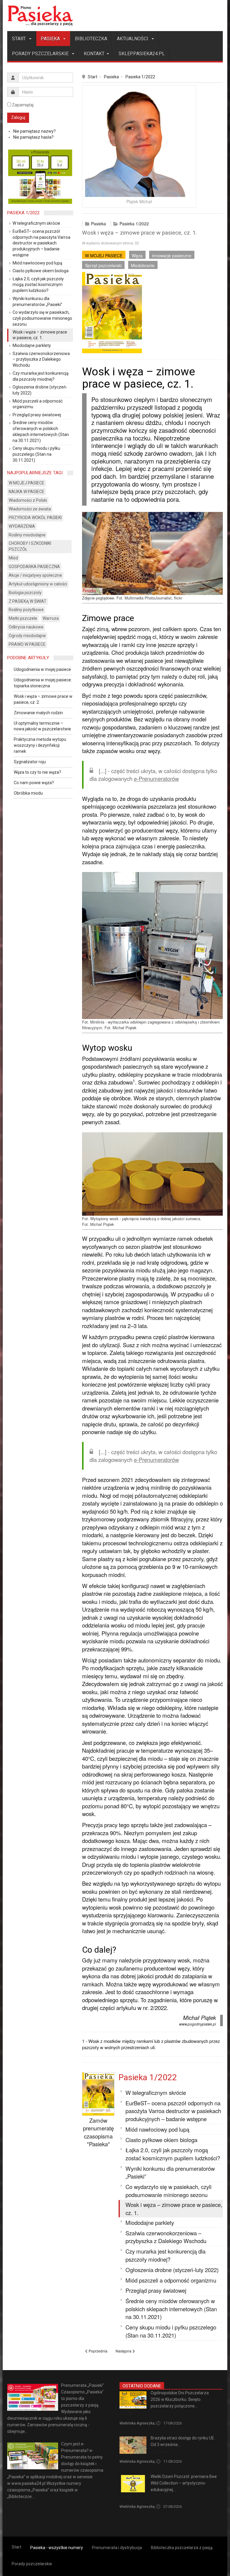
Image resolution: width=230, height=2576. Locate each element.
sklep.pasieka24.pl (142, 54)
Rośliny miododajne (27, 535)
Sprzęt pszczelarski (103, 265)
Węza (137, 256)
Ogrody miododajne (27, 636)
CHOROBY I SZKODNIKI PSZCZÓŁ (30, 546)
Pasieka (51, 39)
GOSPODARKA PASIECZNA (34, 567)
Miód (13, 558)
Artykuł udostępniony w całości (38, 584)
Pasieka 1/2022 (140, 77)
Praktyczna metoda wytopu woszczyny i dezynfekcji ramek (40, 745)
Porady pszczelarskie (41, 54)
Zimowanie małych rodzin (38, 713)
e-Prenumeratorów (156, 778)
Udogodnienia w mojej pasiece (42, 669)
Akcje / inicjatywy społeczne (35, 575)
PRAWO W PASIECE (27, 644)
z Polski (126, 2413)
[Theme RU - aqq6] (40, 16)
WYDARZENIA (22, 526)
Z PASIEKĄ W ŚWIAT (28, 601)
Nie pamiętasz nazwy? (34, 131)
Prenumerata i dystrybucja (117, 2548)
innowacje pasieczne (172, 256)
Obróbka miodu (28, 793)
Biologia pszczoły (25, 593)
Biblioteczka (91, 39)
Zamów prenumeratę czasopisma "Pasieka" (98, 2132)
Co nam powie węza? (34, 783)
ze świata (159, 2452)
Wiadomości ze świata (30, 509)
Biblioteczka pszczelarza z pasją (182, 2548)
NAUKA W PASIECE (27, 492)
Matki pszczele (23, 618)
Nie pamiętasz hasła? (33, 137)
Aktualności (133, 39)
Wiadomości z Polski (28, 500)
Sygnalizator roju (30, 762)
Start (19, 39)
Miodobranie (143, 265)
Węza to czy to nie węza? (37, 772)
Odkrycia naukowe (26, 627)
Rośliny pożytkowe (26, 610)
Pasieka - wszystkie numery (57, 2548)
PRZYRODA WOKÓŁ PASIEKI (35, 518)
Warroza (51, 618)
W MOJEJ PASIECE (104, 256)
